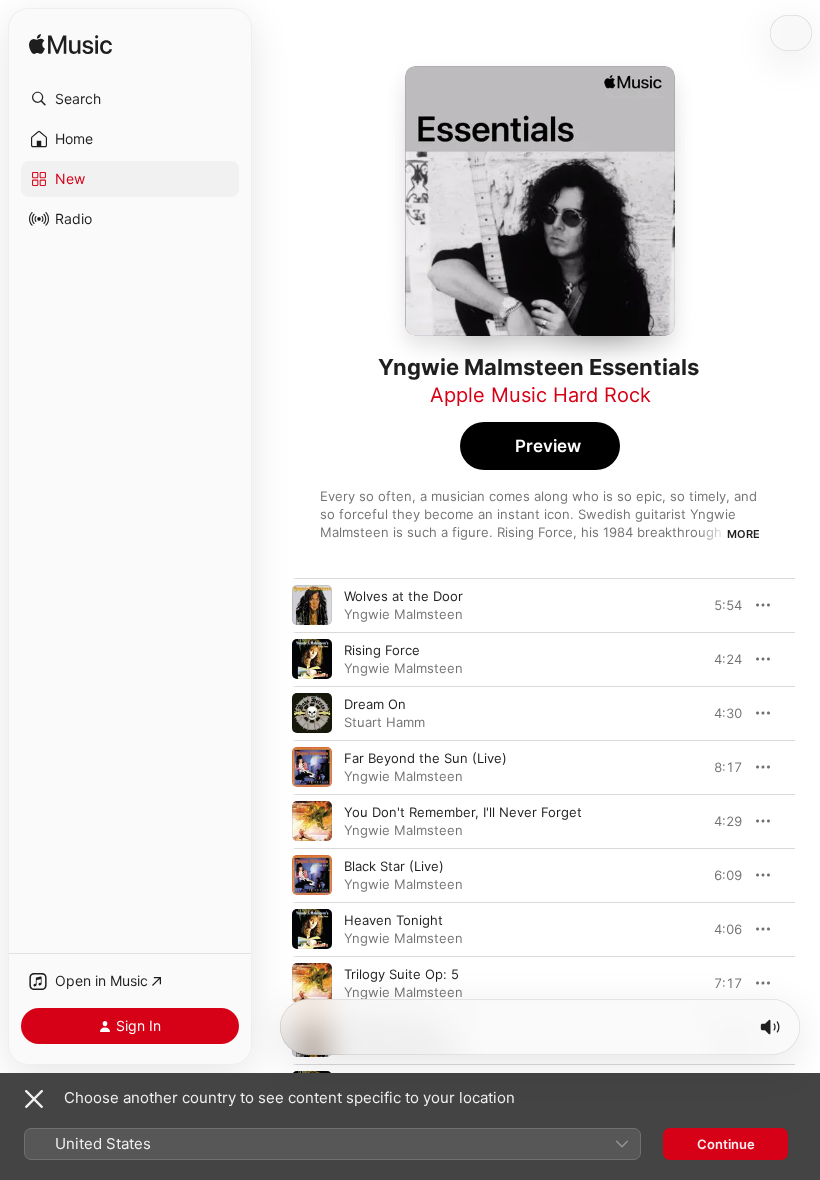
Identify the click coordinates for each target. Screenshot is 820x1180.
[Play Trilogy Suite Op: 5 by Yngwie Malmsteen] (312, 983)
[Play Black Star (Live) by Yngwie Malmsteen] (312, 875)
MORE (743, 534)
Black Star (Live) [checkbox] (394, 866)
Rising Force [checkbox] (382, 650)
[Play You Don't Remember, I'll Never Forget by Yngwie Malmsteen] (312, 821)
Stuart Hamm (384, 722)
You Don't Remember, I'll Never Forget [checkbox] (463, 812)
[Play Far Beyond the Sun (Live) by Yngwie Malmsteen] (312, 767)
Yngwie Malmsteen (403, 614)
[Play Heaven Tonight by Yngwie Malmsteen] (312, 929)
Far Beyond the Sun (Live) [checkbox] (425, 758)
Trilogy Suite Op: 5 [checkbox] (401, 974)
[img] (70, 45)
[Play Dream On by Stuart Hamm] (312, 713)
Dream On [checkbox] (375, 704)
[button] (130, 99)
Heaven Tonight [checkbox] (393, 920)
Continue (726, 1144)
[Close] (34, 1099)
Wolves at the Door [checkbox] (403, 596)
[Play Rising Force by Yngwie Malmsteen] (312, 659)
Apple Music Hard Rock (540, 395)
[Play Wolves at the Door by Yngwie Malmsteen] (312, 605)
